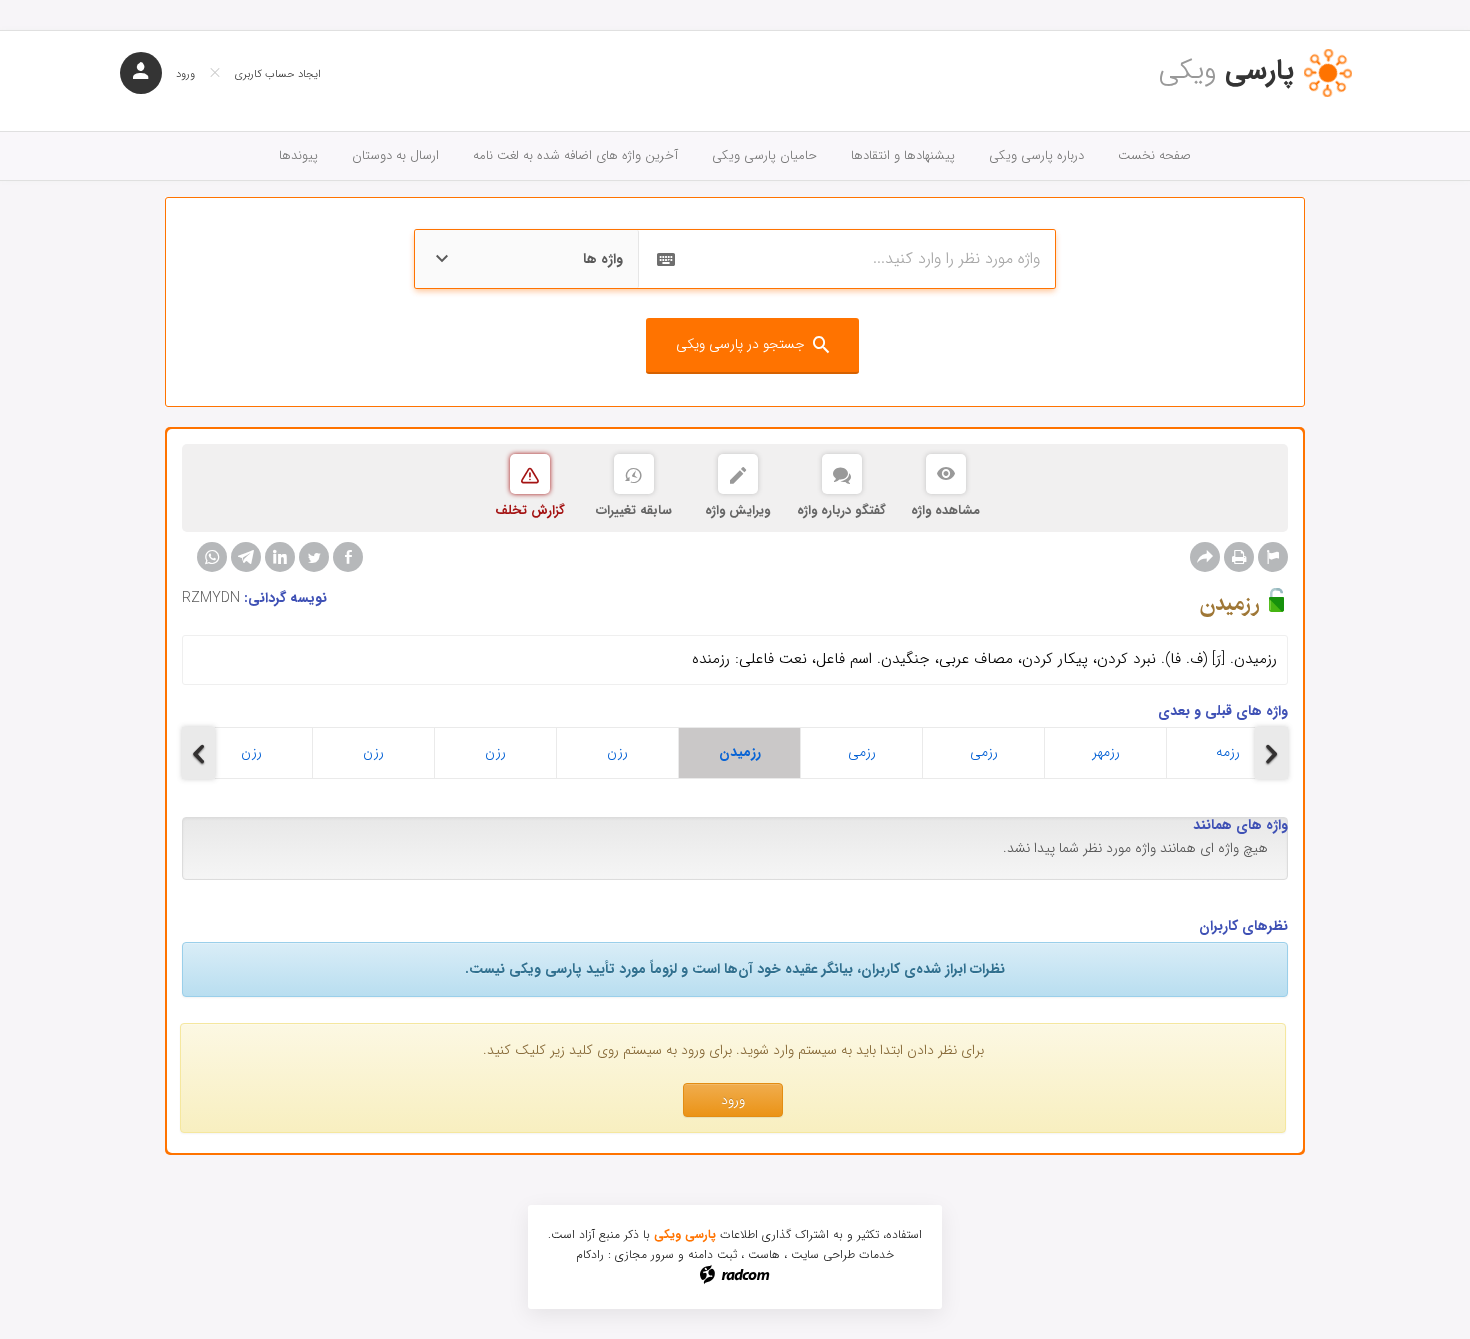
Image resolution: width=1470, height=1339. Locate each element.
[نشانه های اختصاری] (1273, 557)
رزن (251, 752)
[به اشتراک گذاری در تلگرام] (246, 557)
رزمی (862, 752)
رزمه (1228, 752)
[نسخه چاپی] (1239, 557)
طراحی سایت (823, 1254)
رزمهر (1106, 752)
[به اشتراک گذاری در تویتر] (314, 557)
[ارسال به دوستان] (1205, 557)
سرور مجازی (644, 1254)
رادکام (590, 1254)
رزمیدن (740, 752)
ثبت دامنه (712, 1254)
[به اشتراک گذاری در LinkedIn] (280, 557)
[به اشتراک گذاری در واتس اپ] (212, 557)
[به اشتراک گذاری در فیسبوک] (348, 557)
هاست (764, 1254)
